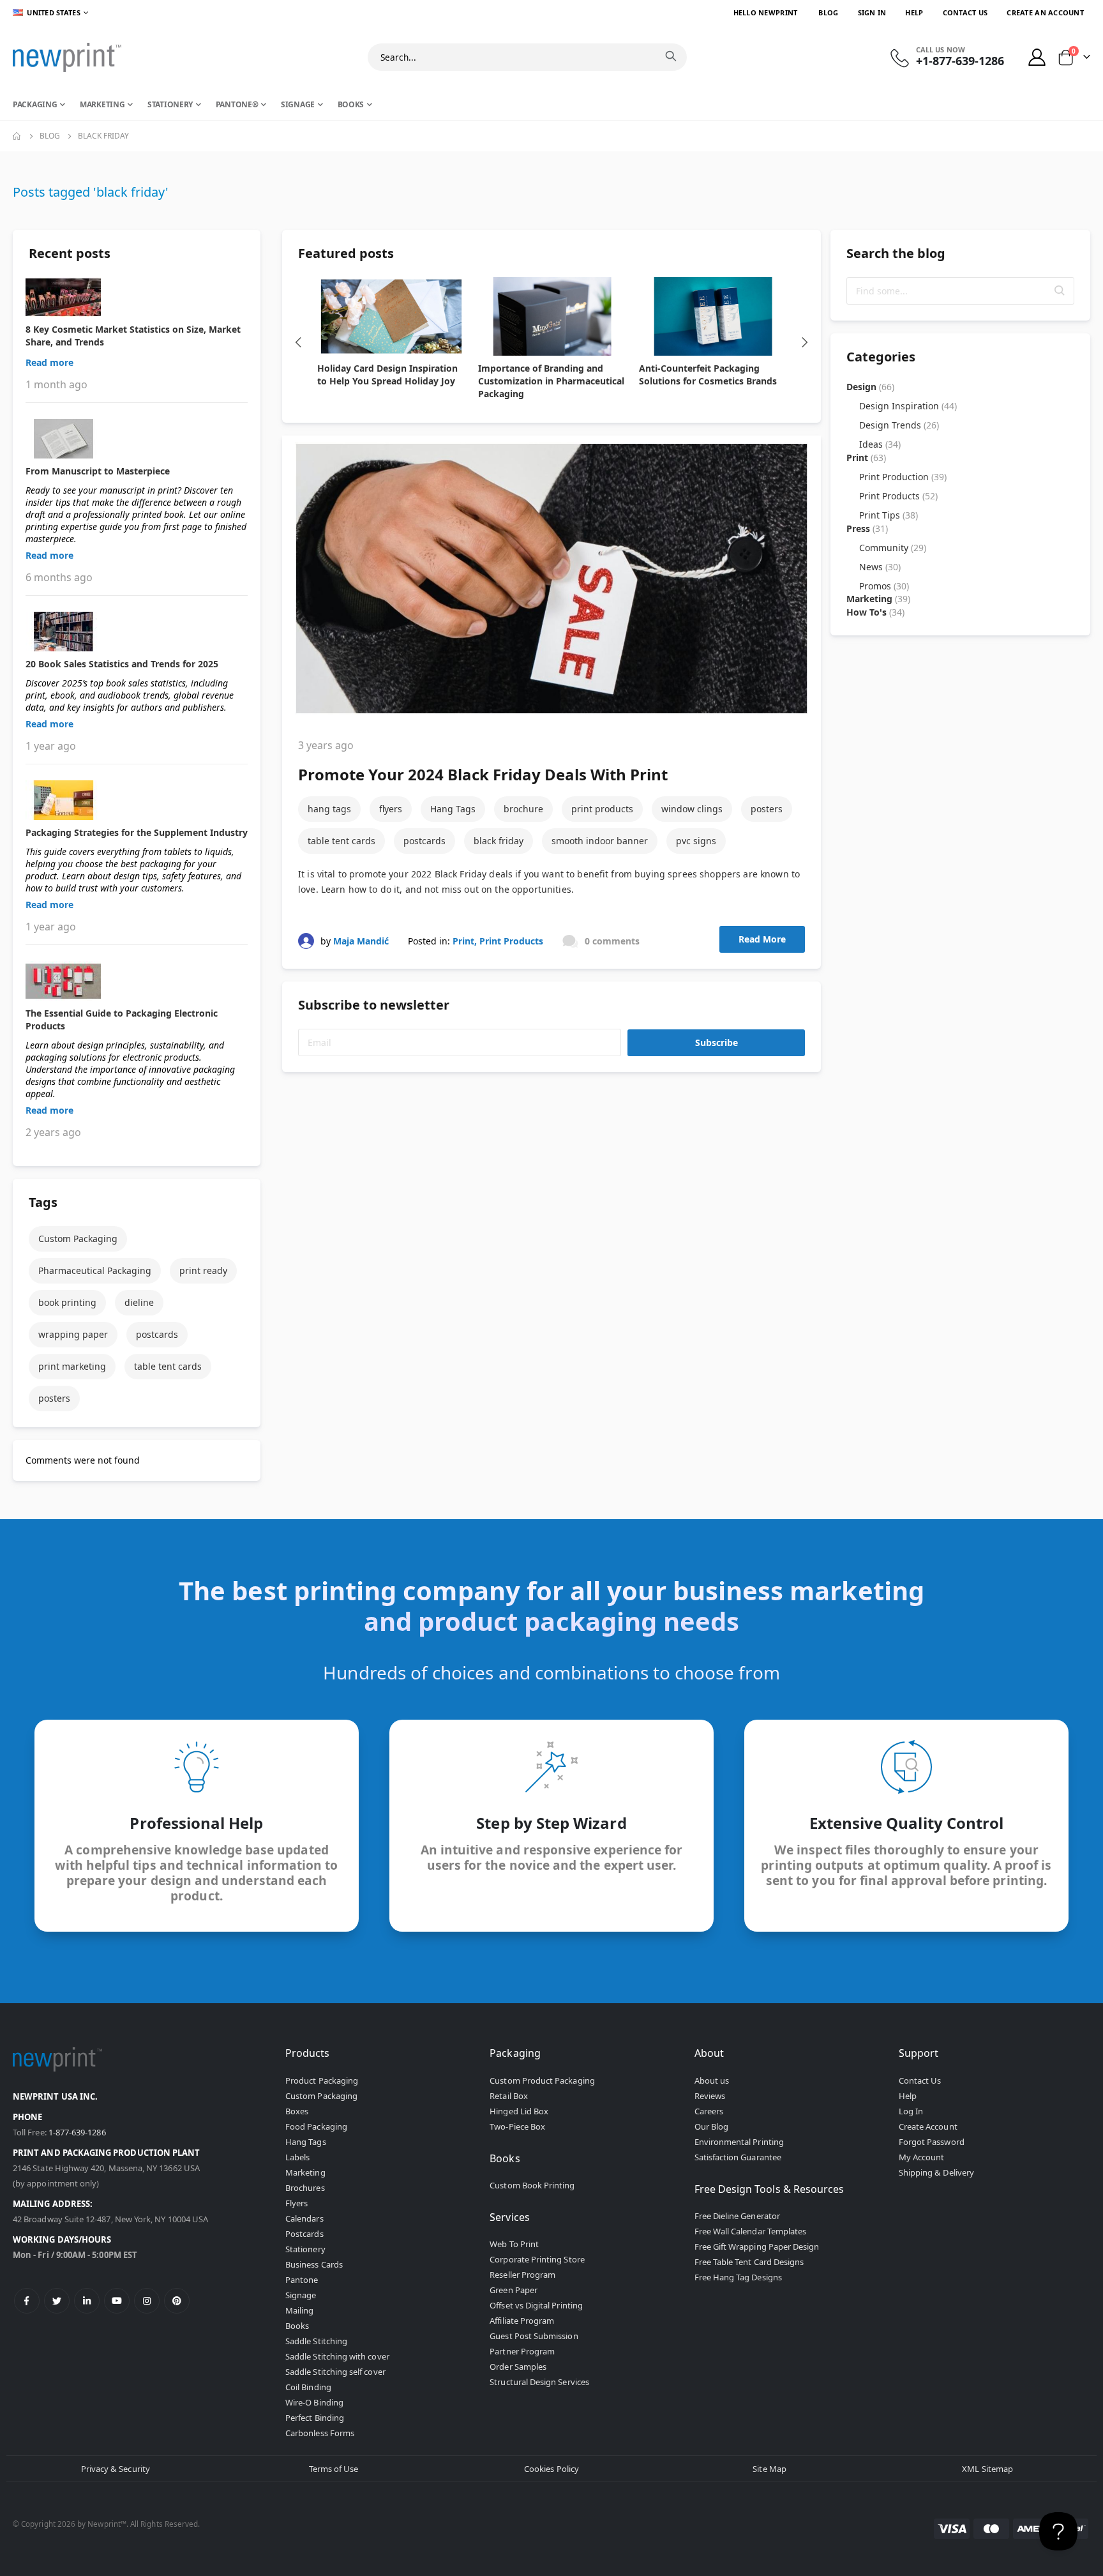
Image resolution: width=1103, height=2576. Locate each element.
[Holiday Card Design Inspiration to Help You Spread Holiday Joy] (391, 316)
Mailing (299, 2310)
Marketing (878, 599)
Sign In (872, 12)
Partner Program (522, 2351)
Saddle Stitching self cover (335, 2372)
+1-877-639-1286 (960, 61)
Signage (301, 2295)
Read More (762, 939)
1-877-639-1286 (77, 2132)
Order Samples (518, 2367)
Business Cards (314, 2264)
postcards (424, 841)
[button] (1060, 291)
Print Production (903, 477)
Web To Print (514, 2244)
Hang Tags (453, 809)
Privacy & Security (116, 2469)
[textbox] (960, 291)
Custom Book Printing (532, 2185)
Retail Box (509, 2096)
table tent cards (341, 841)
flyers (391, 809)
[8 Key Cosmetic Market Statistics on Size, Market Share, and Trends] (137, 297)
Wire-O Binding (314, 2402)
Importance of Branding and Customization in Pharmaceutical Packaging (551, 381)
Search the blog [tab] (896, 253)
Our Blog (712, 2126)
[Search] (671, 56)
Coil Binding (308, 2387)
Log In (911, 2111)
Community (893, 548)
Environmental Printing (739, 2142)
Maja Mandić (361, 941)
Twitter (57, 2301)
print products (602, 809)
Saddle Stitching (316, 2341)
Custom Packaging (78, 1239)
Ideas (880, 444)
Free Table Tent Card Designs (749, 2262)
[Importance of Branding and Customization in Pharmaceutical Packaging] (552, 316)
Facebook (27, 2301)
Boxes (297, 2111)
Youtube (117, 2301)
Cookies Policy (551, 2469)
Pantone (302, 2280)
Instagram (147, 2301)
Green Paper (514, 2290)
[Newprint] (67, 57)
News (880, 567)
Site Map (769, 2469)
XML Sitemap (987, 2469)
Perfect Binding (315, 2418)
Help (914, 12)
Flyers (296, 2203)
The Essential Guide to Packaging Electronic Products (122, 1019)
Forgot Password (932, 2142)
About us (712, 2080)
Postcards (304, 2234)
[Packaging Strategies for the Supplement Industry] (137, 800)
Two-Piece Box (517, 2126)
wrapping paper (73, 1334)
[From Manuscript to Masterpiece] (137, 439)
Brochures (305, 2188)
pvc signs (696, 841)
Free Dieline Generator (737, 2216)
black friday (499, 841)
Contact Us (965, 12)
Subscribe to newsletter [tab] (374, 1005)
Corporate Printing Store (537, 2259)
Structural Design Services (539, 2382)
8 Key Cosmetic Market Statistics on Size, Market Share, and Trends (133, 336)
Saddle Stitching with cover (337, 2356)
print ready (203, 1270)
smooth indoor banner (600, 841)
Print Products (511, 941)
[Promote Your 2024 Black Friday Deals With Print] (551, 579)
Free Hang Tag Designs (738, 2277)
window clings (692, 809)
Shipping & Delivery (936, 2172)
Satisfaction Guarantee (738, 2157)
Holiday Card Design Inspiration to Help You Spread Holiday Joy (387, 375)
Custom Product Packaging (542, 2080)
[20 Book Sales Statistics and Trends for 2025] (137, 632)
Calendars (304, 2218)
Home (17, 136)
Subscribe (717, 1042)
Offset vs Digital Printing (536, 2305)
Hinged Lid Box (519, 2111)
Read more (49, 362)
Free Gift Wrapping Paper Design (757, 2246)
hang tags (329, 809)
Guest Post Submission (534, 2336)
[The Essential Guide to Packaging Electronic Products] (137, 981)
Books (297, 2326)
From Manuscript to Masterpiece (98, 471)
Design (870, 387)
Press (867, 528)
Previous (298, 342)
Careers (709, 2111)
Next (805, 342)
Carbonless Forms (320, 2433)
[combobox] (527, 57)
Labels (297, 2157)
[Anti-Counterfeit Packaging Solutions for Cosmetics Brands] (713, 316)
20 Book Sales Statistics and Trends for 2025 (122, 664)
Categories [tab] (881, 357)
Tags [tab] (43, 1202)
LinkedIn (87, 2301)
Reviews (710, 2096)
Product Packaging (322, 2080)
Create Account (928, 2126)
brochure (523, 809)
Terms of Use (334, 2469)
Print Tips (889, 515)
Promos (884, 586)
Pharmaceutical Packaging (95, 1270)
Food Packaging (316, 2126)
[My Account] (1037, 57)
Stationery (305, 2249)
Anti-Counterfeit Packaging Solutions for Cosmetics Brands (708, 375)
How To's (875, 612)
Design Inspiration (908, 406)
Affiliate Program (522, 2321)
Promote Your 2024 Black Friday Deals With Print (483, 774)
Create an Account (1045, 12)
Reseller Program (522, 2275)
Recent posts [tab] (70, 253)
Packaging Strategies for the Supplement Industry (137, 832)
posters (767, 809)
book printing (67, 1302)
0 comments (612, 941)
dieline (139, 1302)
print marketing (72, 1366)
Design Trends (899, 425)
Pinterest (177, 2301)
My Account (922, 2157)
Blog (828, 12)
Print (463, 941)
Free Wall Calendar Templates (751, 2231)
